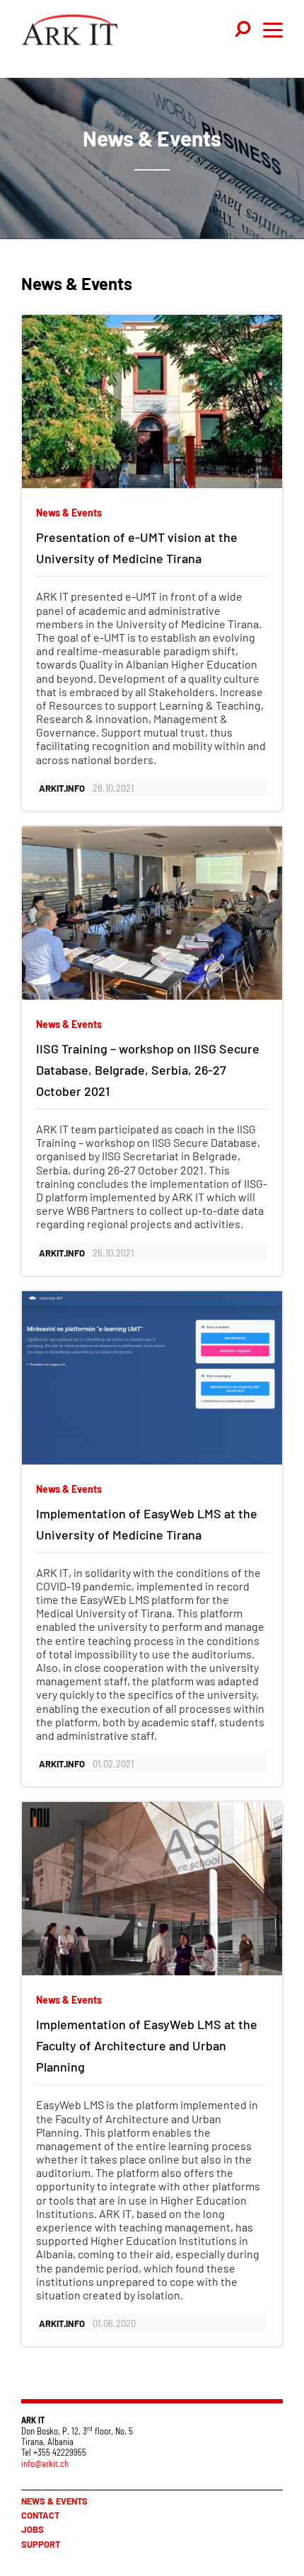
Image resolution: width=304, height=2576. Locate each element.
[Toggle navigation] (244, 30)
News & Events (54, 2501)
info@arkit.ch (45, 2464)
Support (41, 2544)
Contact (40, 2515)
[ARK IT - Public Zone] (70, 33)
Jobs (33, 2529)
